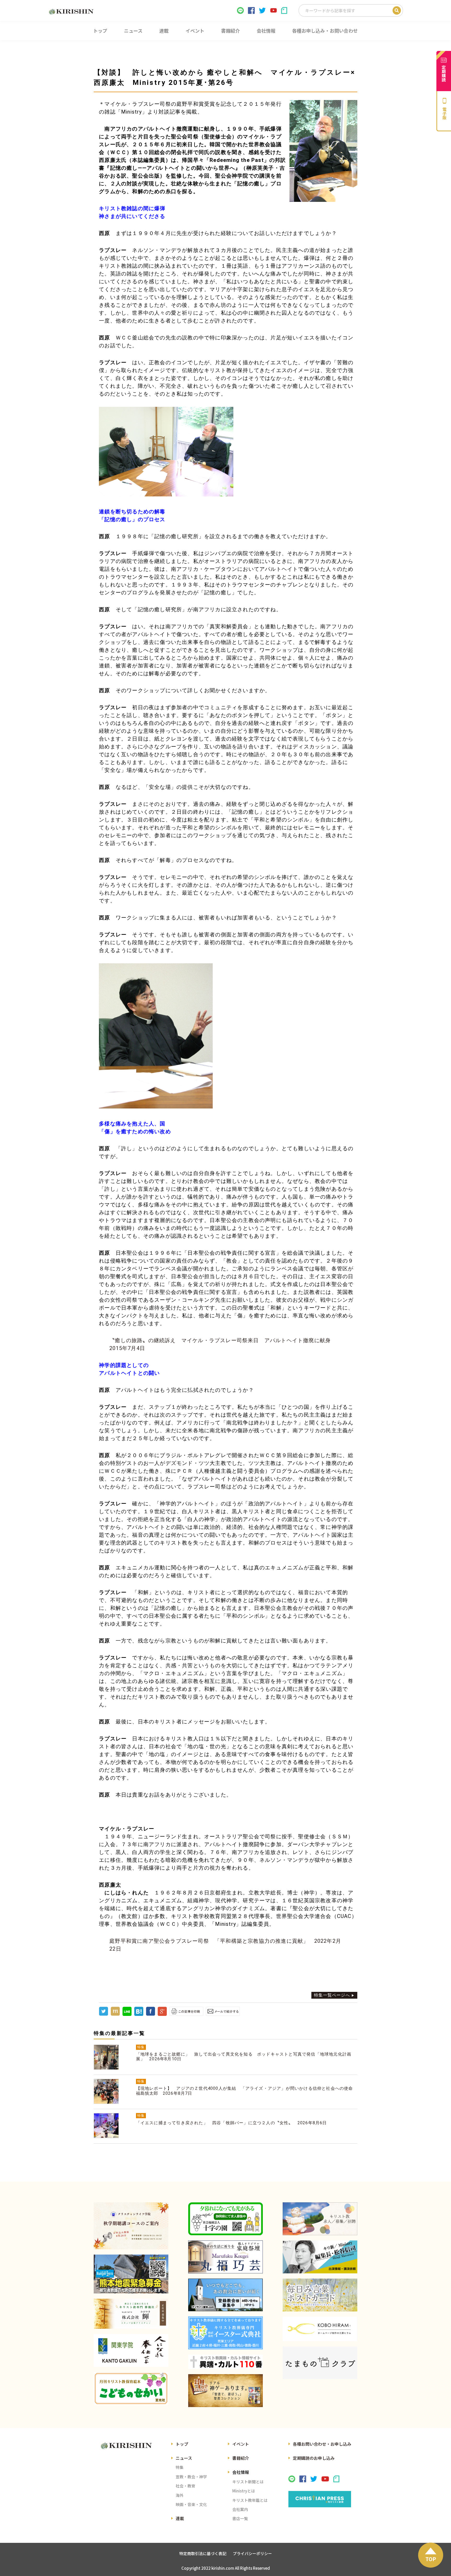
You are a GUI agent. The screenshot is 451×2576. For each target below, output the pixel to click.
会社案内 (240, 2509)
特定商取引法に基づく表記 (203, 2553)
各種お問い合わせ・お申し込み (322, 2444)
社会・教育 (185, 2486)
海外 (180, 2495)
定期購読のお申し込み (314, 2458)
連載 (180, 2518)
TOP (431, 2559)
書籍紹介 (241, 2458)
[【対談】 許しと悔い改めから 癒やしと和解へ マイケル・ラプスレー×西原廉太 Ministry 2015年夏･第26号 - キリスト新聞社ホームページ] (139, 2014)
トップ (182, 2444)
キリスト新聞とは (248, 2482)
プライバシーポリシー (252, 2553)
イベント (241, 2444)
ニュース (184, 2458)
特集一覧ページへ (332, 1995)
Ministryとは (244, 2491)
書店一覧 (240, 2518)
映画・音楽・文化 (191, 2504)
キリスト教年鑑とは (250, 2500)
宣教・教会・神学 (191, 2477)
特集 (180, 2467)
